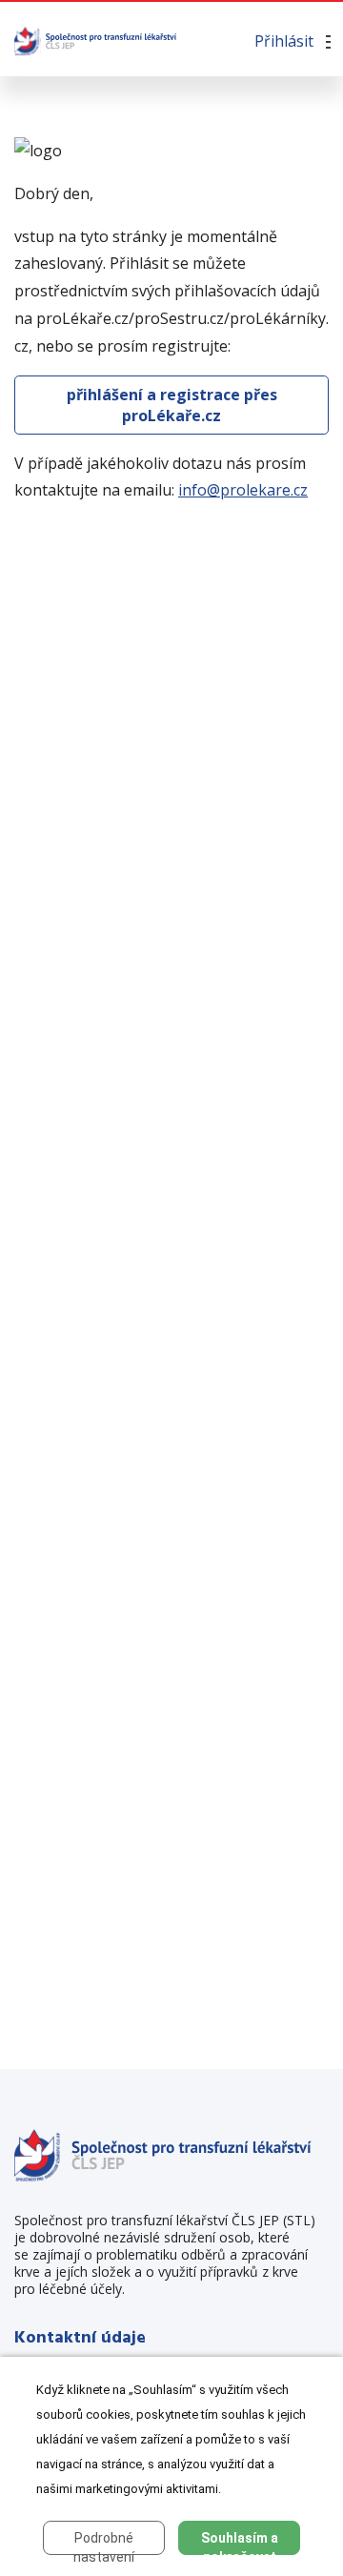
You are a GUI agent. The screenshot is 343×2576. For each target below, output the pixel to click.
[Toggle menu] (326, 43)
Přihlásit (284, 41)
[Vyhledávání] (193, 41)
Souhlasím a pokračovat (240, 2543)
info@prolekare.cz (243, 490)
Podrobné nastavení (104, 2543)
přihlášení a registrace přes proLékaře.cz (172, 405)
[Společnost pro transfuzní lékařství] (96, 40)
